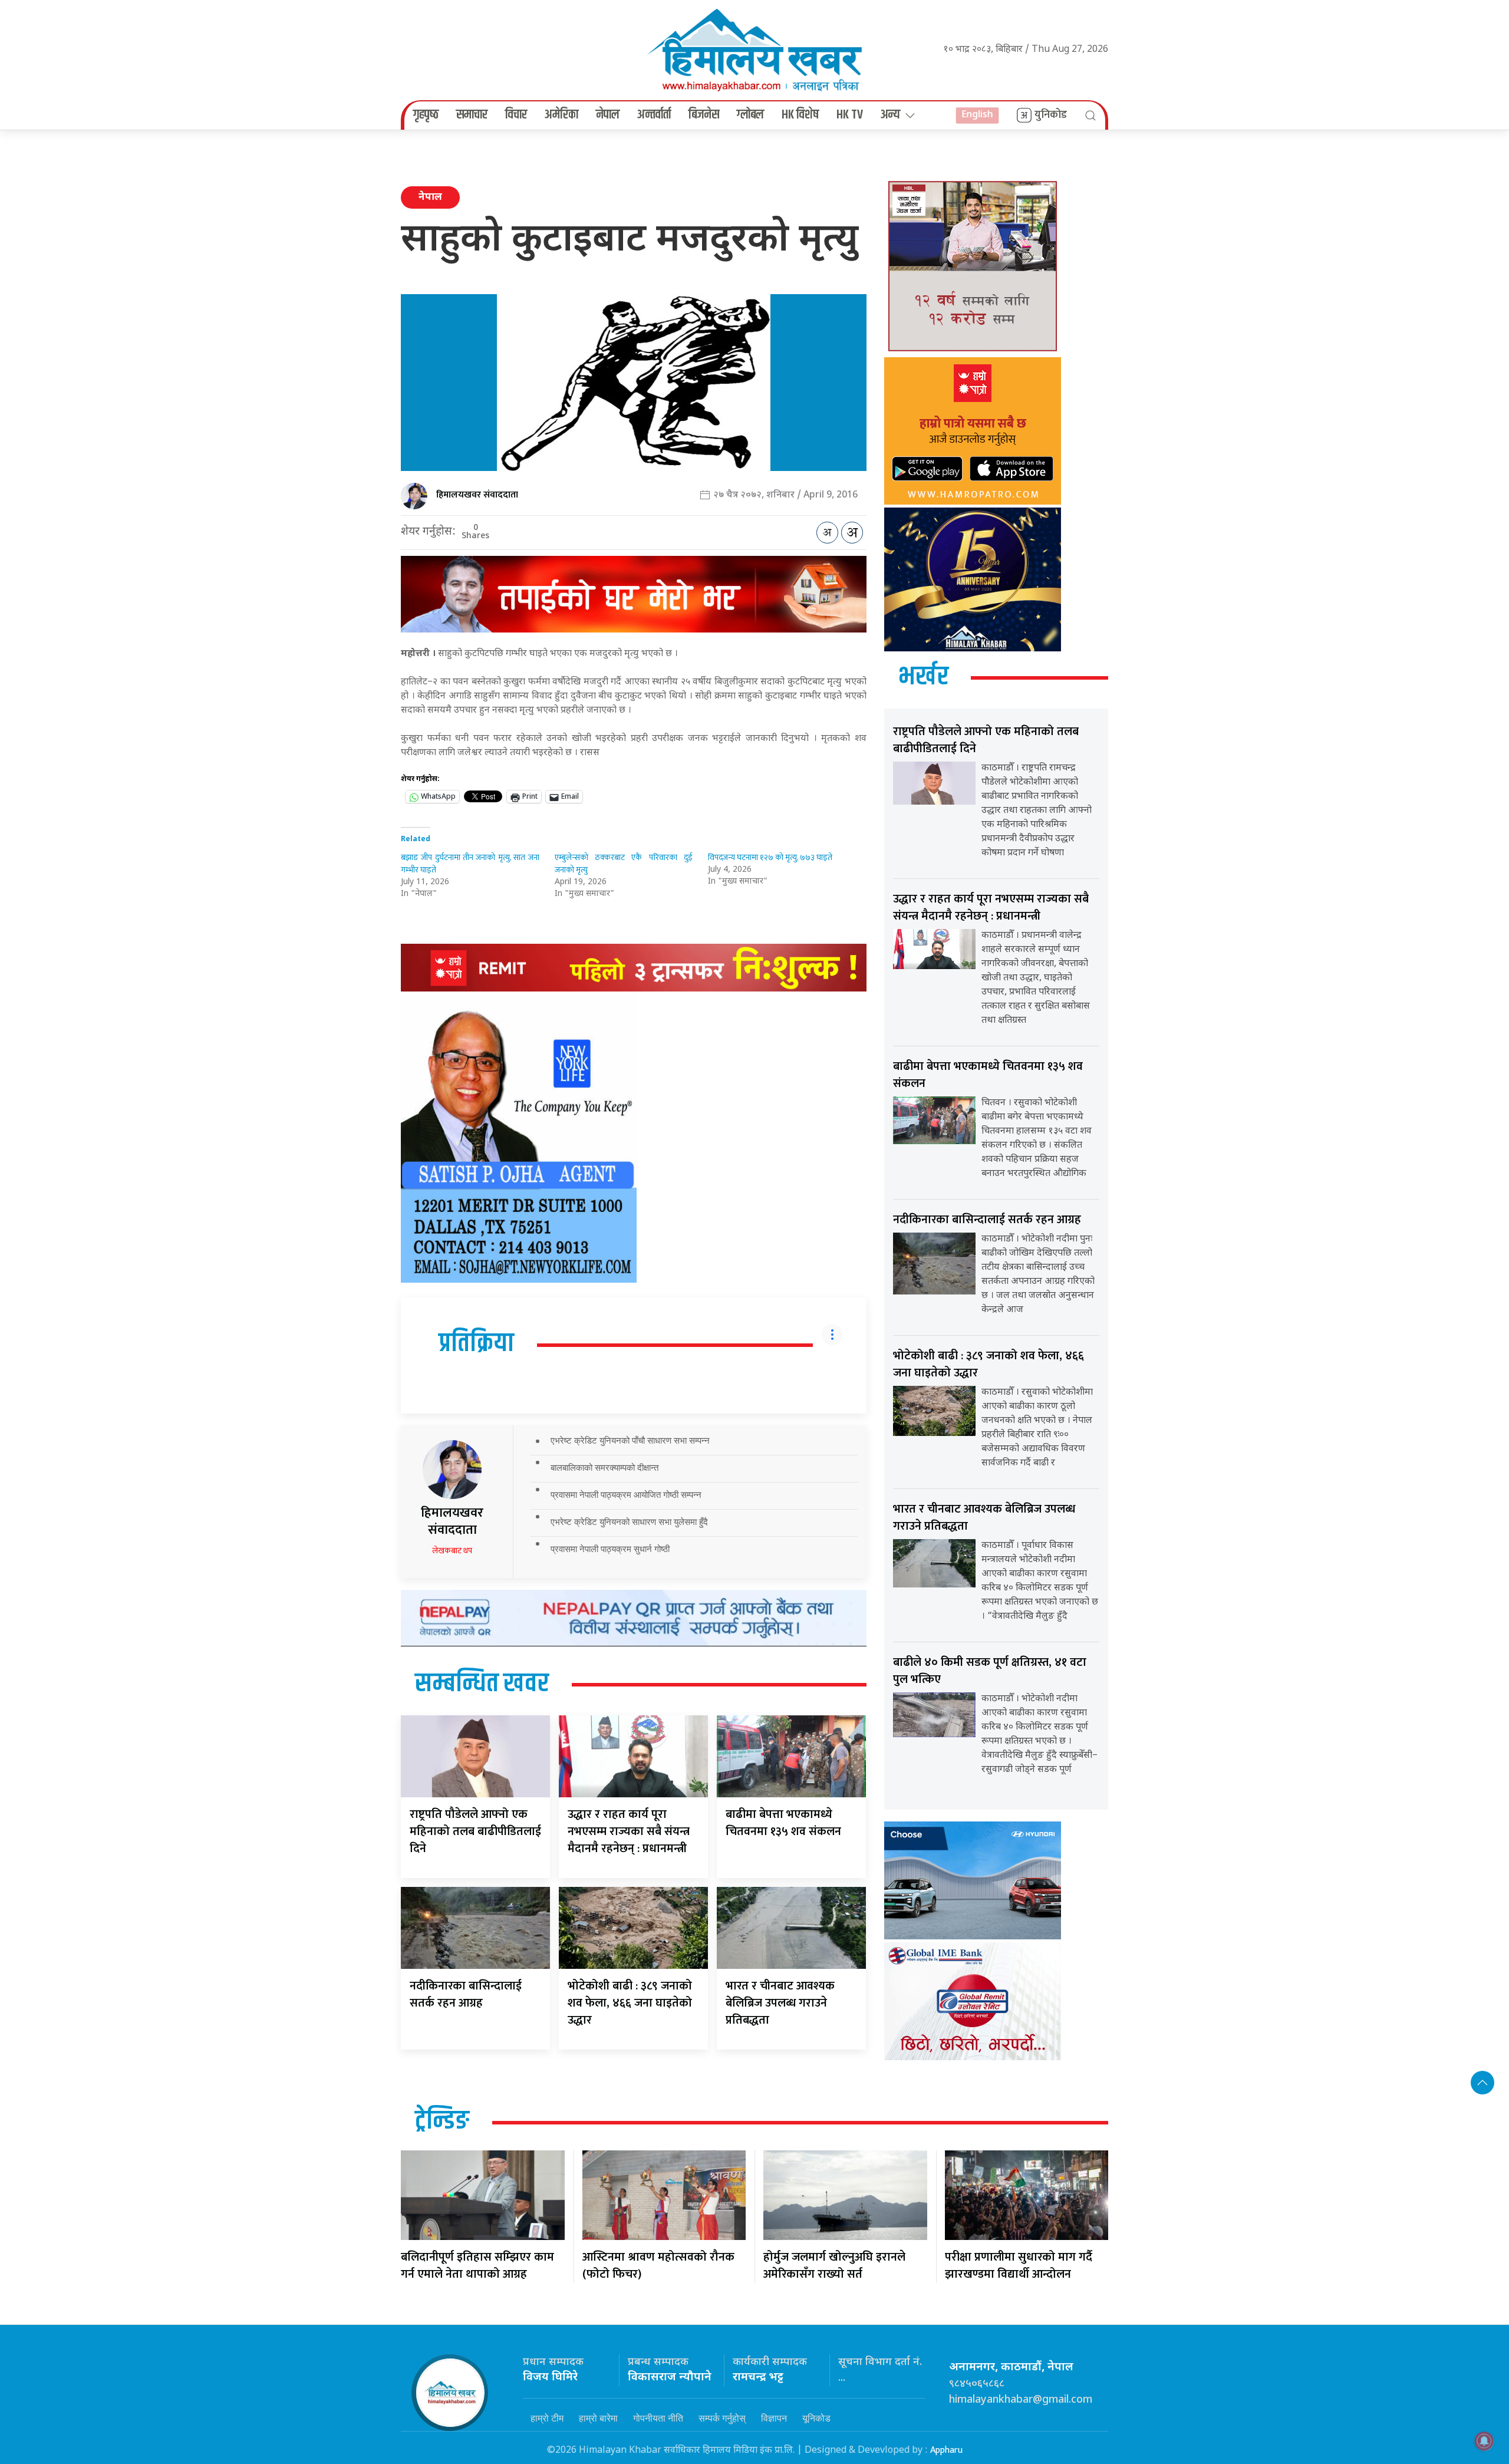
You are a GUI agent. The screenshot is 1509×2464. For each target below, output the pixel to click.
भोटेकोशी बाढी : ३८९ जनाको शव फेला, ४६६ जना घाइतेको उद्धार (630, 2003)
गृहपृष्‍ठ (426, 115)
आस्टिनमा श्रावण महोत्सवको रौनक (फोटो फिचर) (658, 2266)
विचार (516, 115)
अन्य (890, 115)
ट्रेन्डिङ (442, 2122)
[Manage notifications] (1484, 2441)
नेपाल (608, 115)
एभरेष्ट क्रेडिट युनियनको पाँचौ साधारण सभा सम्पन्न (630, 1440)
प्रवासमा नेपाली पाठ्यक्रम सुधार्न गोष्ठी (610, 1549)
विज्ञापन (774, 2418)
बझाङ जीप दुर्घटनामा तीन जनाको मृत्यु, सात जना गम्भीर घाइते (470, 864)
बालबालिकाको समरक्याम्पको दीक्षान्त (604, 1467)
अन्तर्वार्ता (654, 115)
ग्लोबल (750, 115)
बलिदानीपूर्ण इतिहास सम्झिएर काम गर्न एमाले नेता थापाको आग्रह (477, 2266)
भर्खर (923, 677)
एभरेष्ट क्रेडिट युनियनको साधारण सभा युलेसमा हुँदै (629, 1522)
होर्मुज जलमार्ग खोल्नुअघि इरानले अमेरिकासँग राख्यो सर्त (834, 2266)
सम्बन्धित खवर (482, 1684)
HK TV (850, 115)
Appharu (946, 2450)
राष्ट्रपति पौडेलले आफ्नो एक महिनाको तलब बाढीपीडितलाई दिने (475, 1831)
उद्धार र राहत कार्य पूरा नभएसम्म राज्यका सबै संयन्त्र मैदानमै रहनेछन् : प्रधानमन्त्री (629, 1831)
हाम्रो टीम (547, 2418)
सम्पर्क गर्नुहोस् (722, 2418)
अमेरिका (561, 115)
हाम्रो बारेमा (598, 2418)
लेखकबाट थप (452, 1551)
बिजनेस (704, 115)
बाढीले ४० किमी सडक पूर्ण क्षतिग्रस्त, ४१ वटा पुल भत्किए (990, 1671)
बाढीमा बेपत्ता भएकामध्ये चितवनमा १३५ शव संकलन (783, 1823)
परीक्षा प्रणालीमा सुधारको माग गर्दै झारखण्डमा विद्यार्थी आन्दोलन (1019, 2266)
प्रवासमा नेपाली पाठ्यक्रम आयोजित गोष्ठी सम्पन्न (626, 1495)
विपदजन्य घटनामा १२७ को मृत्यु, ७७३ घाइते (770, 857)
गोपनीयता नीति (658, 2418)
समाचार (472, 115)
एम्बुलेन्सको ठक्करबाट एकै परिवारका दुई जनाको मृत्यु (624, 864)
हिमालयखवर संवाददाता (477, 495)
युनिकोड (1051, 115)
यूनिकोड (816, 2418)
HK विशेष (800, 115)
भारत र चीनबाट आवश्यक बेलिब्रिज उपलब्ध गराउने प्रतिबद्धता (780, 2003)
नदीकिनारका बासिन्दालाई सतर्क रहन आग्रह (466, 1994)
